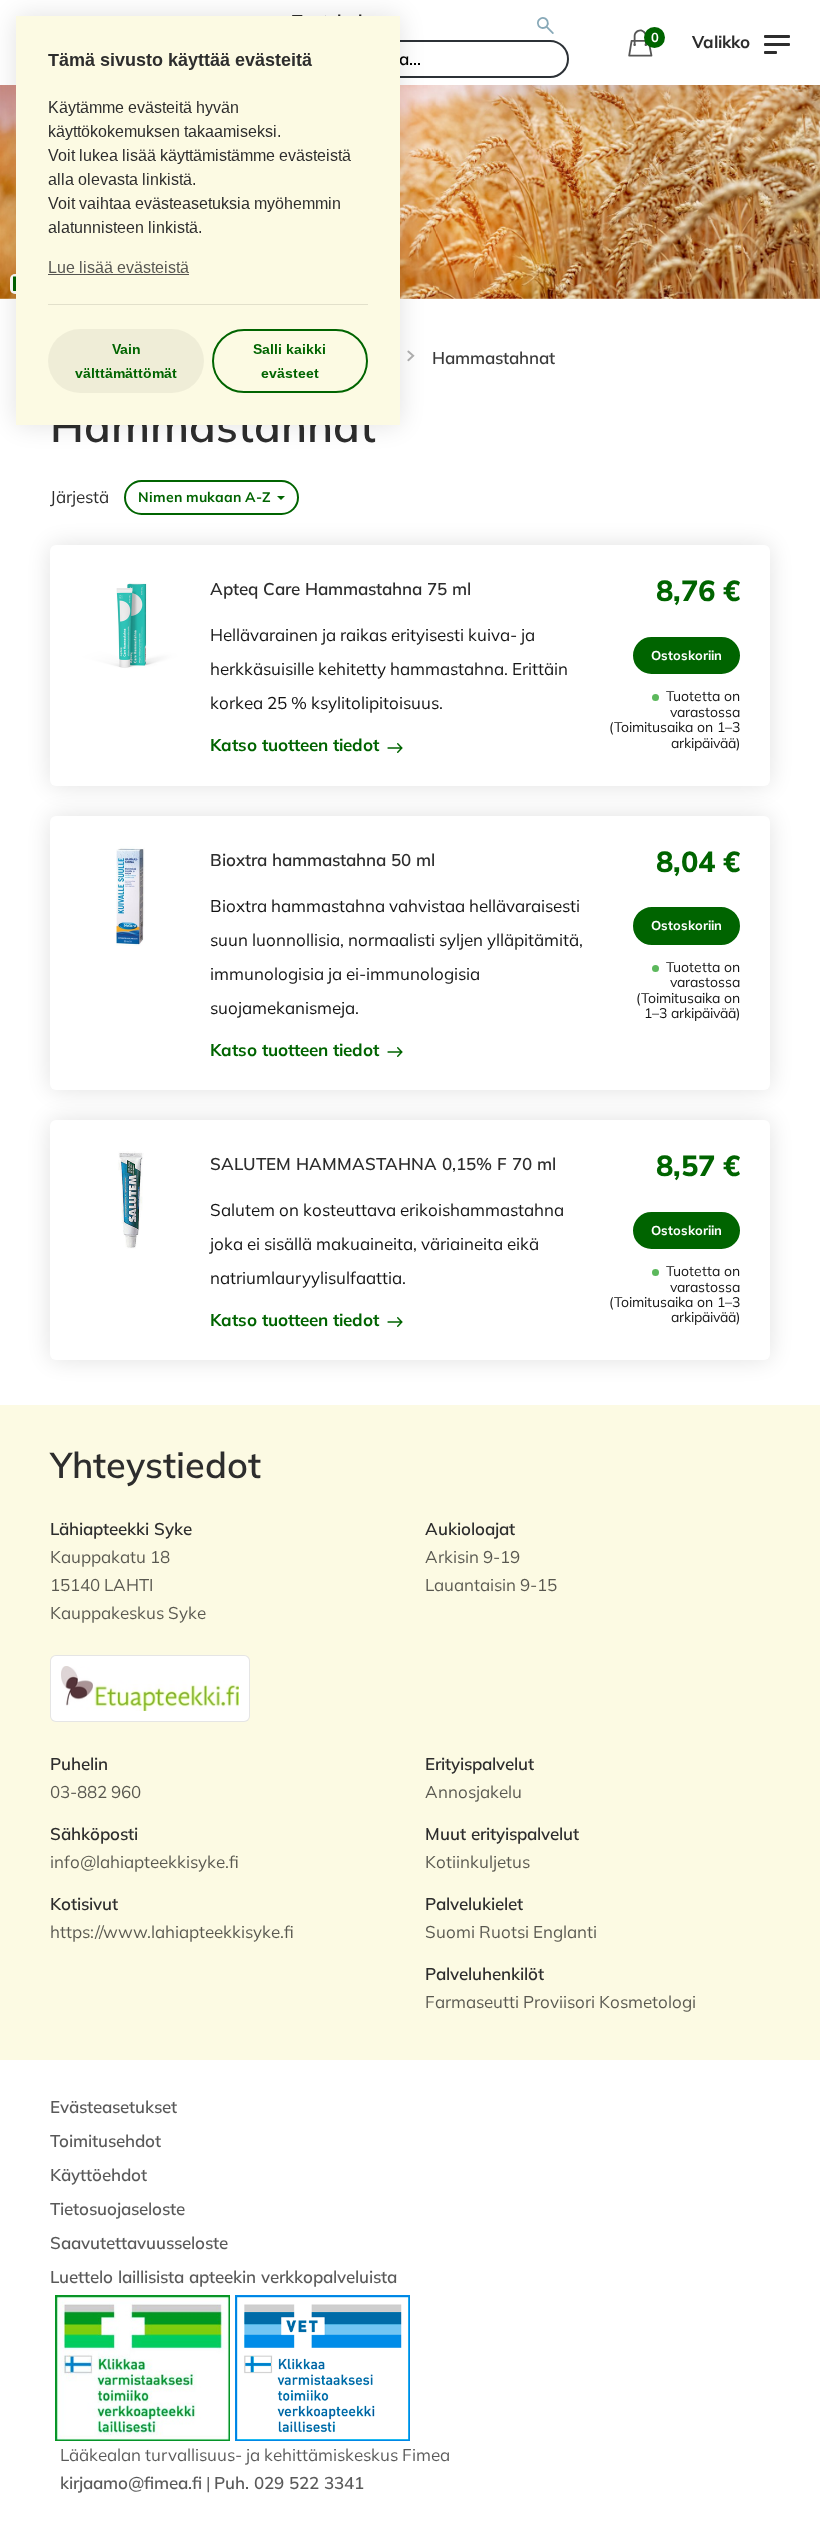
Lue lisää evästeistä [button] (118, 267)
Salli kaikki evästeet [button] (289, 361)
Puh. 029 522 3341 (289, 2482)
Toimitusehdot (105, 2140)
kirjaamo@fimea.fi (131, 2482)
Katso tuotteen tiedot (297, 745)
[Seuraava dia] (790, 192)
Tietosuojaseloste (117, 2208)
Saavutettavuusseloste (139, 2242)
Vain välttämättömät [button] (126, 361)
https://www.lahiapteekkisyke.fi (172, 1931)
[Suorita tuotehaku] (546, 26)
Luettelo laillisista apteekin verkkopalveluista (223, 2276)
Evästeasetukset (113, 2106)
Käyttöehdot (98, 2174)
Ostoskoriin (686, 655)
